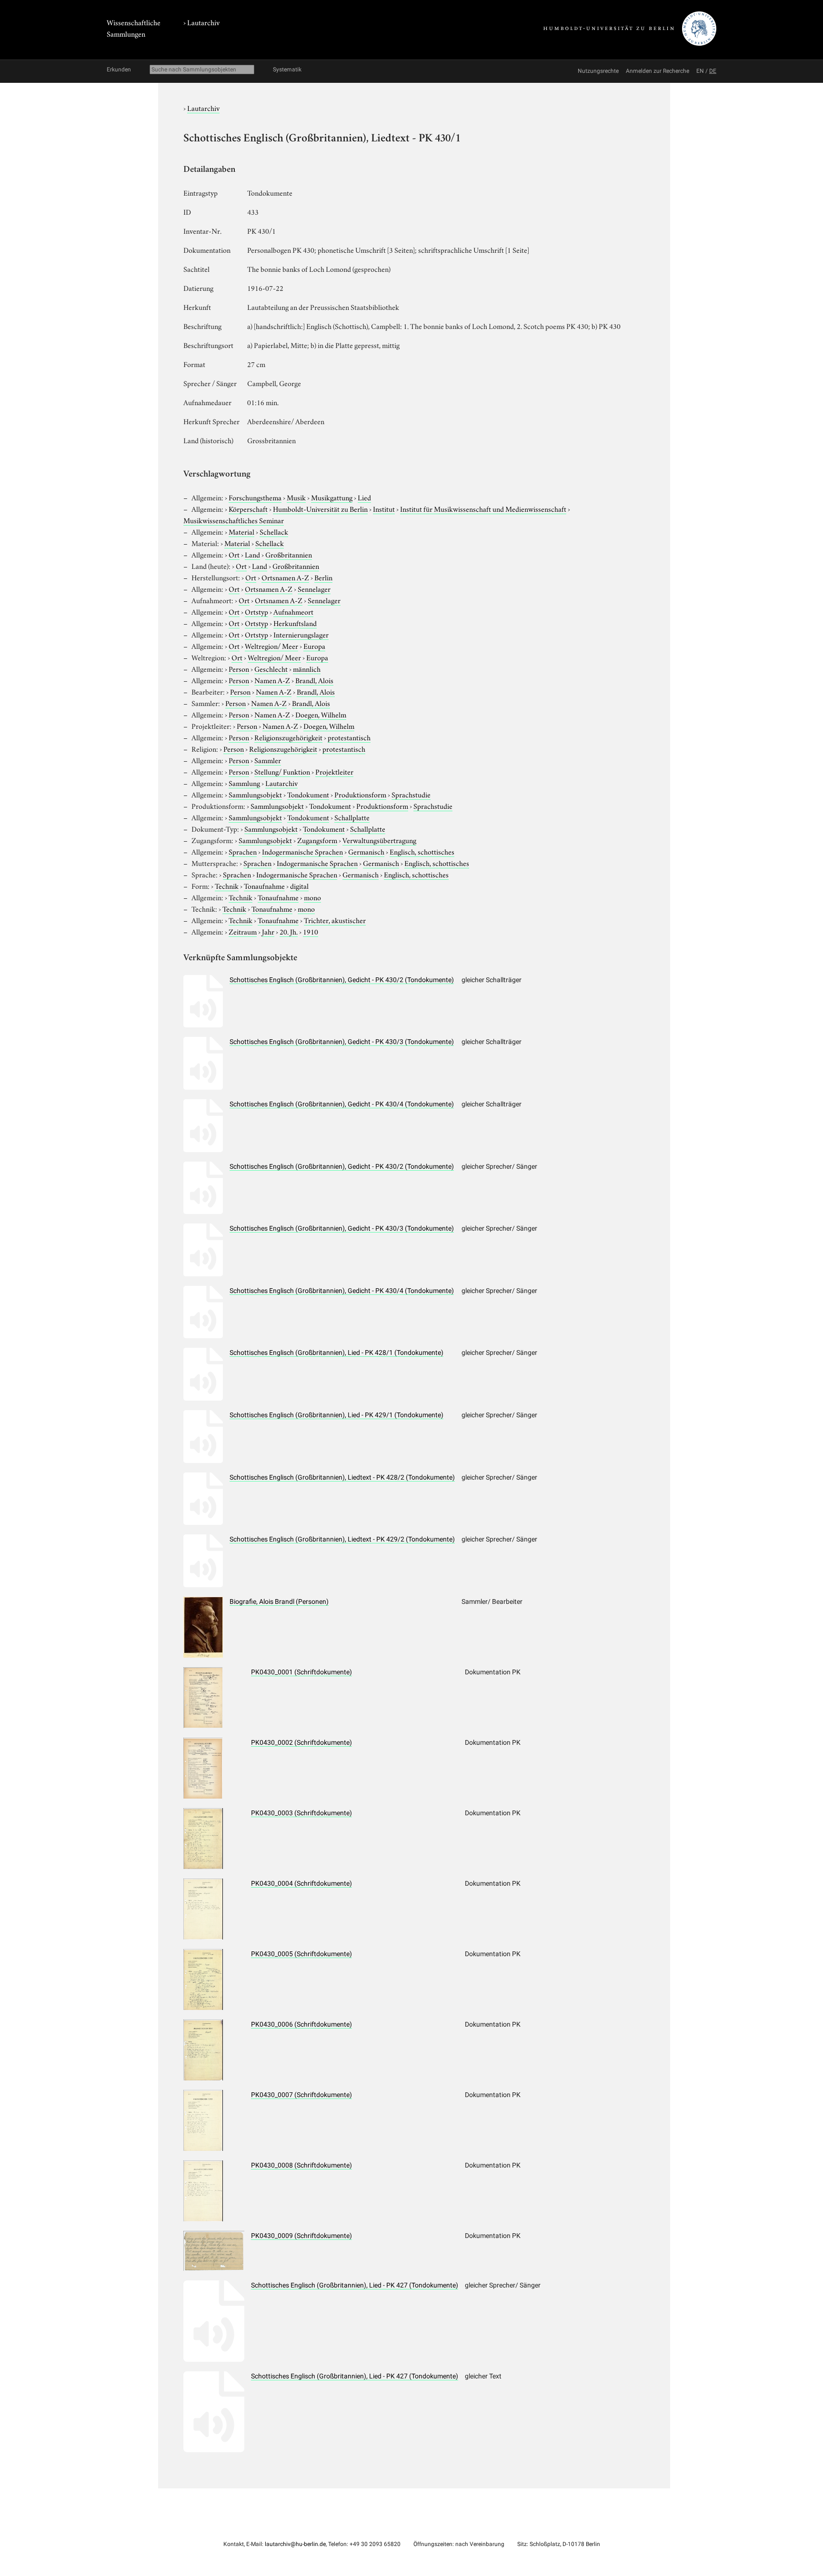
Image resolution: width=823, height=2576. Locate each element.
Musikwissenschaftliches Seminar (234, 520)
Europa (314, 646)
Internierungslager (301, 634)
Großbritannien (289, 554)
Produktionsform (360, 794)
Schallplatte (352, 817)
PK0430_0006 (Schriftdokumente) (301, 2024)
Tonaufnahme (264, 885)
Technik (227, 885)
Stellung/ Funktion (282, 771)
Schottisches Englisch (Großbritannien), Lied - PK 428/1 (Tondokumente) (336, 1353)
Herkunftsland (295, 623)
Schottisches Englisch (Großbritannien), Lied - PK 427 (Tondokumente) (355, 2285)
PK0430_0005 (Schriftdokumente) (301, 1954)
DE (713, 71)
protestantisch (349, 737)
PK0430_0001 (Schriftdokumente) (301, 1672)
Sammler (268, 760)
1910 (311, 931)
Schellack (274, 531)
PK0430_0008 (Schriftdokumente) (301, 2165)
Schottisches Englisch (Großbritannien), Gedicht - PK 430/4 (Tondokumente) (342, 1104)
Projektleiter (334, 771)
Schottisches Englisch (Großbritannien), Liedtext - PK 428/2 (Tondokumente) (342, 1477)
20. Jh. (289, 931)
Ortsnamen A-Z (285, 577)
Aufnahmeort (293, 611)
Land (252, 554)
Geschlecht (271, 668)
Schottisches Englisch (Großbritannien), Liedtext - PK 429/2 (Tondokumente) (342, 1539)
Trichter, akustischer (335, 920)
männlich (307, 668)
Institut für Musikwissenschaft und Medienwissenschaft (483, 508)
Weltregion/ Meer (271, 646)
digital (299, 885)
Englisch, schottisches (422, 851)
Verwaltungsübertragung (379, 840)
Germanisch (366, 851)
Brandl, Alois (314, 680)
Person (239, 668)
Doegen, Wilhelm (321, 714)
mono (312, 897)
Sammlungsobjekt (255, 794)
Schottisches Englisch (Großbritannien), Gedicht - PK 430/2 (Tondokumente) (342, 980)
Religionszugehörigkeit (288, 737)
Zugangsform (317, 840)
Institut (384, 508)
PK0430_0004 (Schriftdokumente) (301, 1883)
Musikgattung (332, 497)
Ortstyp (256, 611)
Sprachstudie (411, 794)
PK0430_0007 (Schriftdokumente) (301, 2095)
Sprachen (243, 851)
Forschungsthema (255, 497)
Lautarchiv (203, 22)
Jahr (268, 931)
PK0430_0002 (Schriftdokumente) (301, 1742)
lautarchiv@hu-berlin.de (295, 2544)
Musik (296, 497)
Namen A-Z (272, 680)
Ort (234, 554)
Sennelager (314, 588)
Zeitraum (243, 931)
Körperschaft (248, 508)
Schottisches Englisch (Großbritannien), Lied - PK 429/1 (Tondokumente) (336, 1415)
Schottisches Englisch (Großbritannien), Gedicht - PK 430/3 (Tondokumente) (342, 1042)
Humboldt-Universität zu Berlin (320, 508)
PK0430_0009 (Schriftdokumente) (301, 2236)
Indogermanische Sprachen (302, 851)
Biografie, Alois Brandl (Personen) (279, 1601)
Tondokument (308, 794)
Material (241, 531)
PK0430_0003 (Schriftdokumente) (301, 1813)
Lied (364, 497)
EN (700, 71)
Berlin (323, 577)
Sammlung (244, 783)
